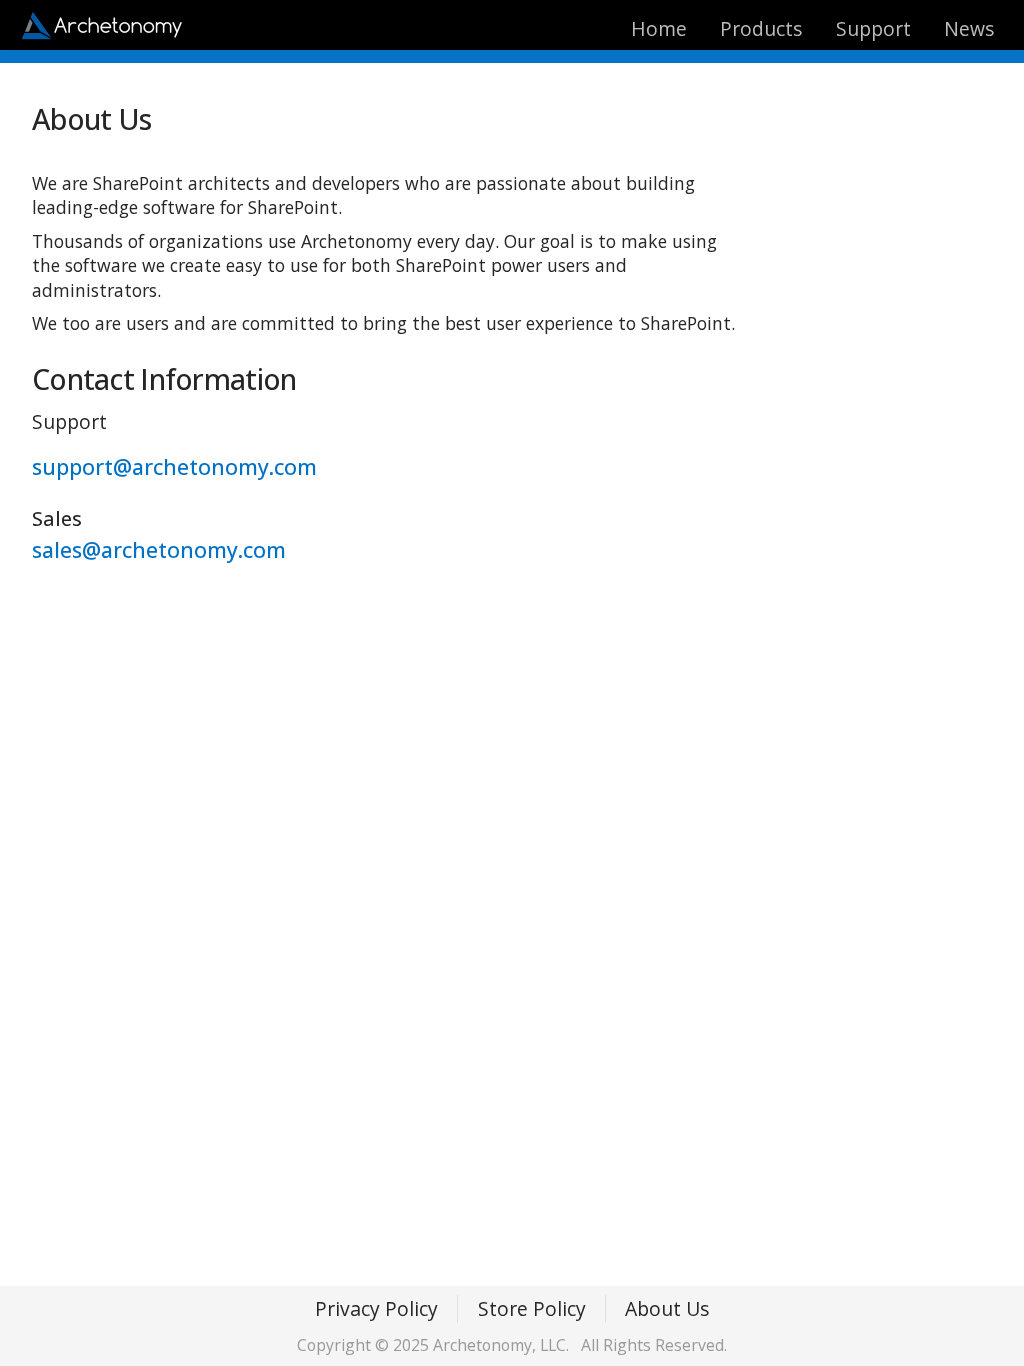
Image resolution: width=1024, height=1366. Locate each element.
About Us (667, 1308)
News (969, 28)
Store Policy (532, 1308)
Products (761, 28)
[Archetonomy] (102, 34)
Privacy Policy (376, 1308)
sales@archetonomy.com (159, 549)
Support (873, 28)
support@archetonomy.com (174, 466)
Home (659, 28)
